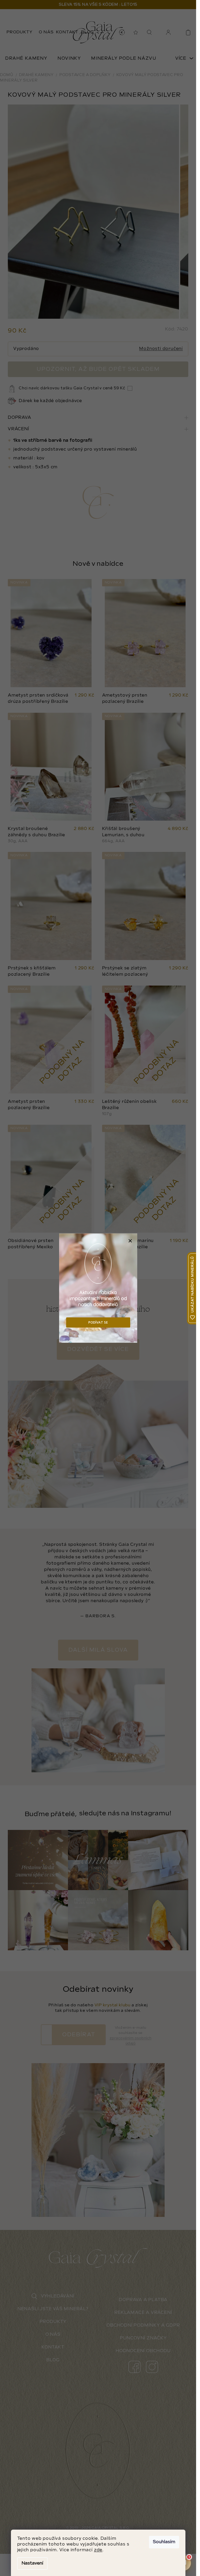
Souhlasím (164, 2542)
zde (98, 2550)
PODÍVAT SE (98, 1322)
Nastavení (32, 2563)
